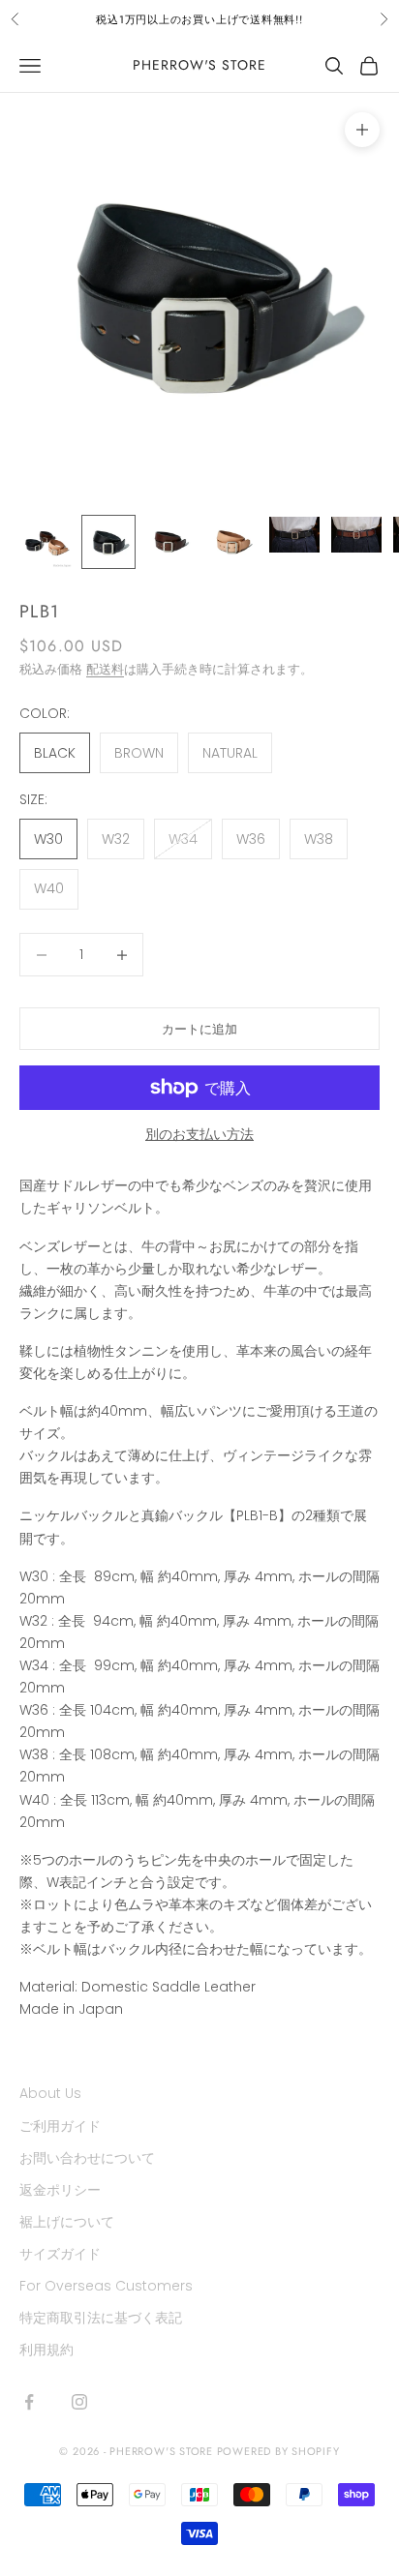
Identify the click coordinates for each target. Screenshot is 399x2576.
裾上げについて (67, 2222)
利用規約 (46, 2350)
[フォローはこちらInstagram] (79, 2402)
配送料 (105, 669)
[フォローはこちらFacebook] (29, 2402)
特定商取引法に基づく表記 (101, 2318)
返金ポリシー (60, 2190)
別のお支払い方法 (199, 1134)
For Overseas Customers (106, 2286)
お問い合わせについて (87, 2158)
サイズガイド (60, 2254)
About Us (50, 2093)
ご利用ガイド (60, 2126)
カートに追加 (199, 1029)
